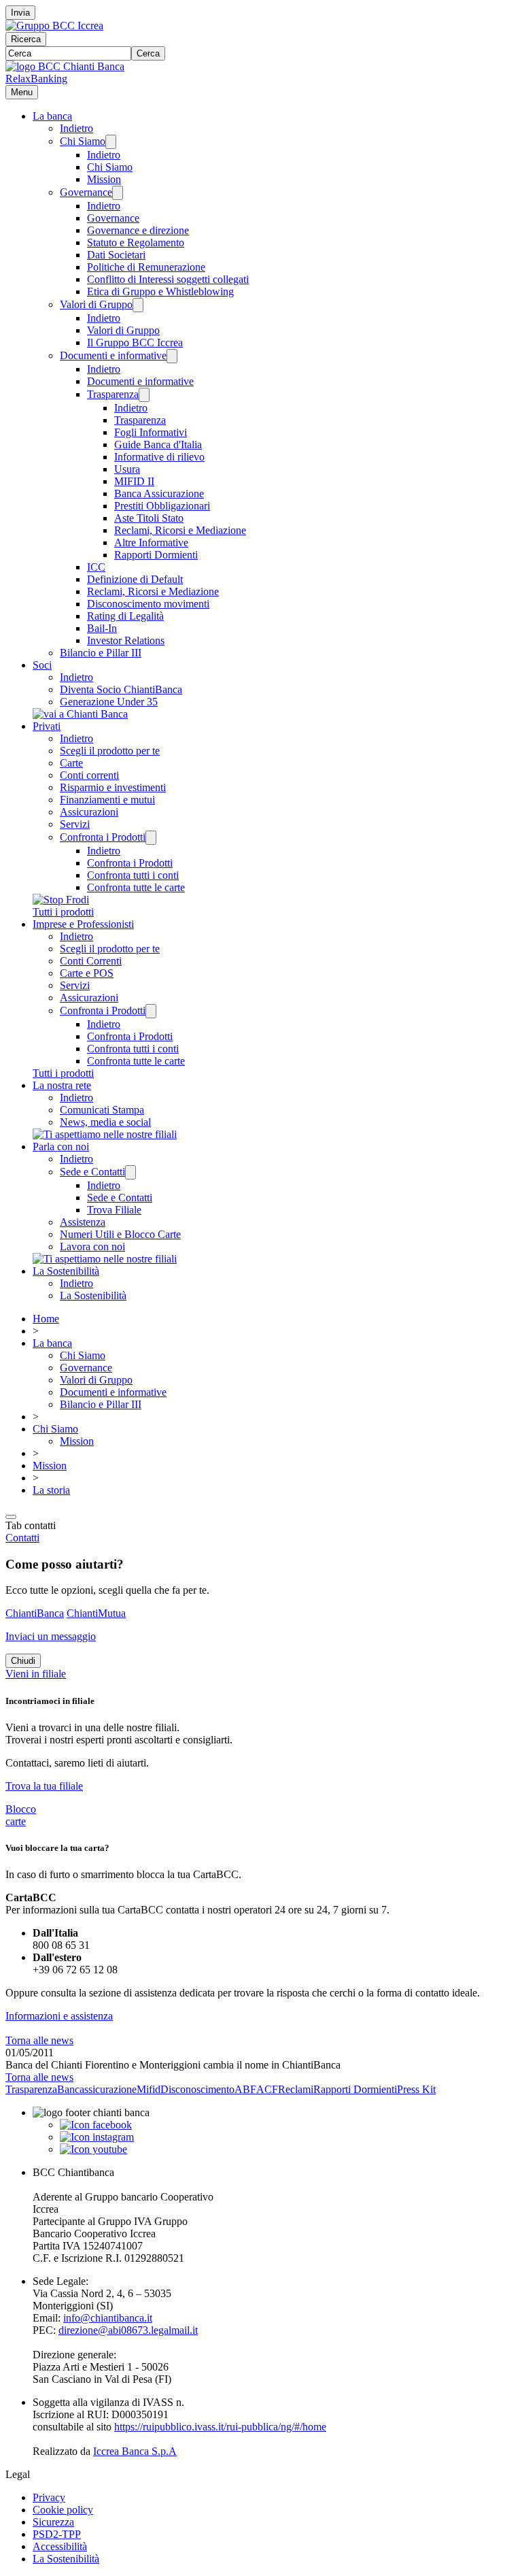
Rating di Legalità (125, 616)
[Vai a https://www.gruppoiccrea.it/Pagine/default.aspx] (54, 26)
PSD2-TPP (57, 2534)
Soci (42, 665)
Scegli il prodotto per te (110, 751)
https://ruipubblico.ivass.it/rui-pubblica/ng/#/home (220, 2427)
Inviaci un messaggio (51, 1636)
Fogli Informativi (151, 432)
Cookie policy (63, 2510)
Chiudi (23, 1661)
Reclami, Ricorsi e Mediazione (180, 530)
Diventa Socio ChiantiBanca (121, 689)
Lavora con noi (92, 1247)
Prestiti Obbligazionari (162, 506)
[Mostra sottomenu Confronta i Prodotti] (151, 838)
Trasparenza (113, 394)
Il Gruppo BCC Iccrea (135, 342)
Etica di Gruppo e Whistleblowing (160, 291)
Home (46, 1319)
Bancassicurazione (97, 2089)
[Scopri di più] (80, 714)
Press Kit (416, 2089)
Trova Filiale (114, 1210)
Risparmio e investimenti (113, 787)
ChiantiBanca (35, 1613)
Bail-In (102, 628)
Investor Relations (126, 640)
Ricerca (26, 39)
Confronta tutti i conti (133, 875)
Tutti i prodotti (63, 912)
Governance (86, 192)
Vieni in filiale (36, 1674)
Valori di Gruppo (96, 304)
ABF (245, 2089)
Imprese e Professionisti (83, 924)
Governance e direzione (138, 230)
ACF (267, 2089)
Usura (127, 469)
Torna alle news (39, 2040)
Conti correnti (89, 775)
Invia (20, 13)
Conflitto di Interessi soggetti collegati (168, 279)
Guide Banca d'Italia (158, 445)
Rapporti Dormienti (156, 555)
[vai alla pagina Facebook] (96, 2125)
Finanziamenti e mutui (107, 800)
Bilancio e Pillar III (101, 653)
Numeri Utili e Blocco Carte (120, 1234)
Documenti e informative (113, 355)
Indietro (76, 128)
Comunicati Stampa (102, 1110)
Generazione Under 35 (109, 702)
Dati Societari (116, 255)
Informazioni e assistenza (59, 2016)
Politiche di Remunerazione (146, 267)
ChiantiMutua (96, 1613)
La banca (52, 116)
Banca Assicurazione (159, 494)
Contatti (22, 1538)
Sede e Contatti (92, 1172)
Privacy (49, 2497)
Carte (71, 763)
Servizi (75, 824)
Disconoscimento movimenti (148, 604)
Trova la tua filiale (44, 1786)
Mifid (149, 2089)
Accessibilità (60, 2546)
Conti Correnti (91, 961)
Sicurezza (53, 2522)
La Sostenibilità (66, 1271)
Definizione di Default (135, 579)
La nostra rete (62, 1085)
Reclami (296, 2089)
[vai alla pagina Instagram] (97, 2137)
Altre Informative (151, 542)
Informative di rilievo (159, 457)
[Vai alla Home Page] (65, 66)
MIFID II (134, 481)
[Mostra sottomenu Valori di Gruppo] (138, 305)
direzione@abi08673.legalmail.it (128, 2330)
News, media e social (105, 1122)
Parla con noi (61, 1147)
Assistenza (83, 1222)
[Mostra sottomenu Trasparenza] (144, 395)
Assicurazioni (89, 812)
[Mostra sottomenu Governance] (118, 193)
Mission (104, 179)
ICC (96, 567)
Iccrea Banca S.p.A (135, 2451)
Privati (47, 726)
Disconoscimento (197, 2089)
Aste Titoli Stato (149, 518)
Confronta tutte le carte (136, 887)
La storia (51, 1490)
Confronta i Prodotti (103, 837)
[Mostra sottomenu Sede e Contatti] (130, 1172)
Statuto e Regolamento (136, 242)
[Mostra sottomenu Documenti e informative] (172, 356)
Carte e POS (87, 973)
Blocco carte (21, 1815)
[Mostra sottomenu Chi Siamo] (111, 142)
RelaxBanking (36, 79)
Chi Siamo (83, 141)
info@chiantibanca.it (108, 2318)
